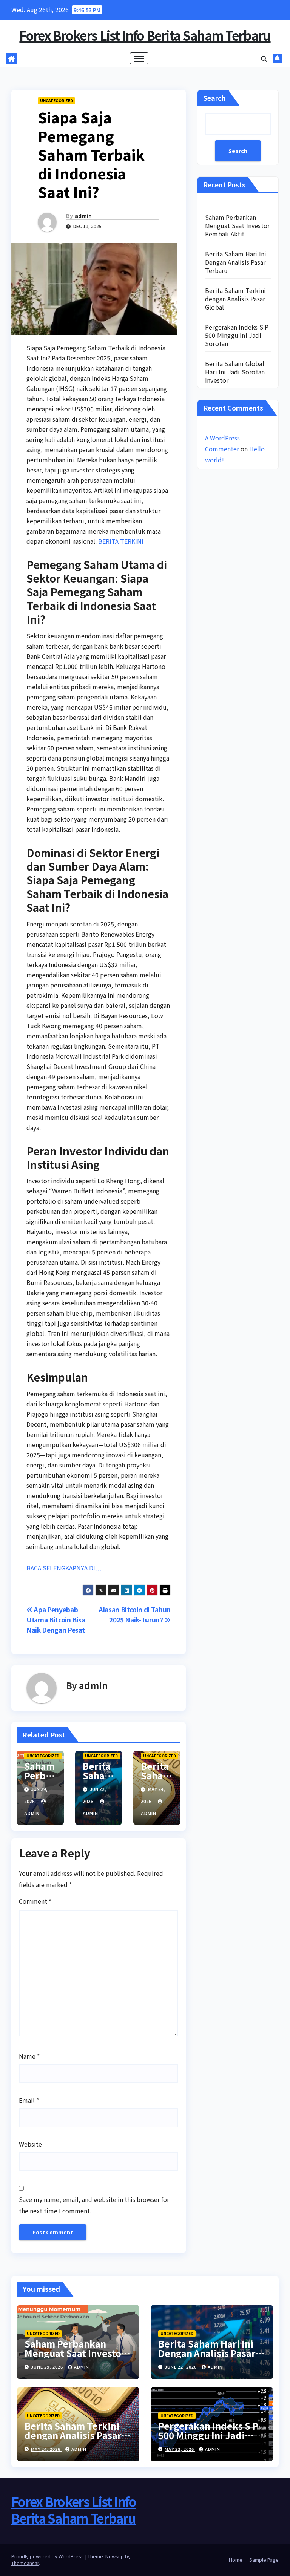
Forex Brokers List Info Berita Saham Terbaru (145, 35)
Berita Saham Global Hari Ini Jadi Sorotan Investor (235, 372)
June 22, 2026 (181, 2367)
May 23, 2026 (180, 2449)
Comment (35, 1901)
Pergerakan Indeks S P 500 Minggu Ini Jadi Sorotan (237, 335)
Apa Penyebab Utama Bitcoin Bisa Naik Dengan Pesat (56, 1620)
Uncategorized (56, 100)
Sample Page (264, 2560)
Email (29, 2100)
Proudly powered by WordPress (48, 2556)
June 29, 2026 (48, 2367)
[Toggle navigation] (139, 58)
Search (214, 98)
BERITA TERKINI (121, 541)
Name (29, 2056)
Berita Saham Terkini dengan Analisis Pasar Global (235, 299)
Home (236, 2560)
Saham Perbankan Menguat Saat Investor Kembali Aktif (237, 225)
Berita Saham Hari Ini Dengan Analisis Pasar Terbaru (236, 262)
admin (83, 216)
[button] (264, 58)
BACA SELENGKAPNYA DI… (64, 1568)
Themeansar (25, 2563)
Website (30, 2144)
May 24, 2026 (46, 2449)
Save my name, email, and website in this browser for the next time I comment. (94, 2205)
